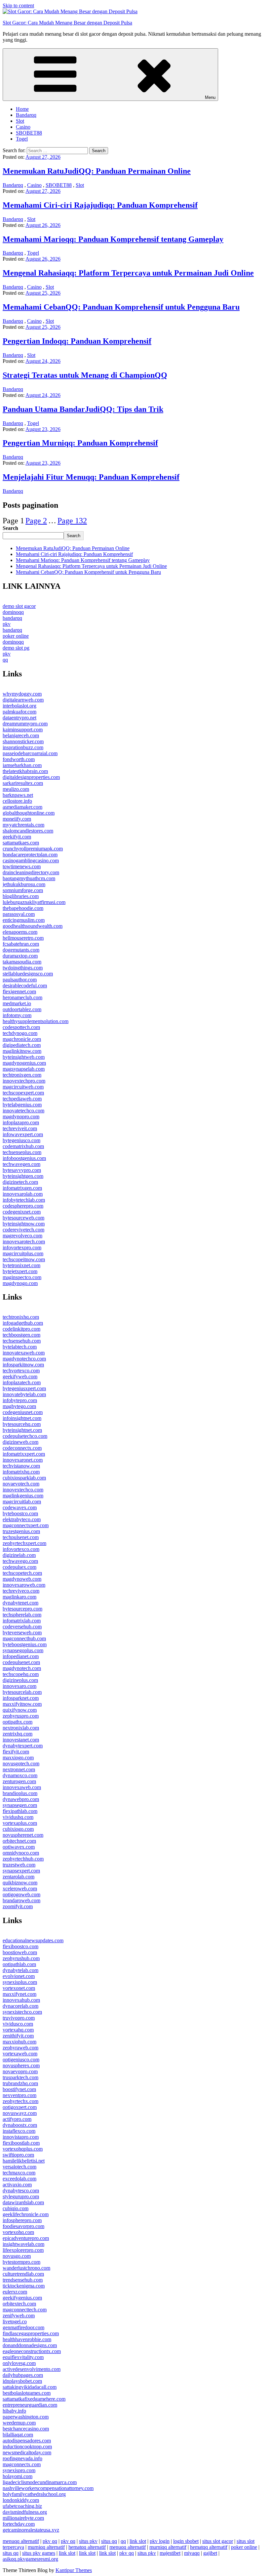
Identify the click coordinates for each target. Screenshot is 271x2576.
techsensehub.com (22, 1341)
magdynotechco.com (24, 1359)
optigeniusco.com (21, 2060)
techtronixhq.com (21, 1317)
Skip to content (18, 5)
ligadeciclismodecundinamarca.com (40, 2482)
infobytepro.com (20, 1400)
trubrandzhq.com (20, 2083)
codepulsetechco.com (25, 1436)
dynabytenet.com (20, 1603)
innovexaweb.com (22, 1787)
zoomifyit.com (18, 1906)
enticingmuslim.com (24, 920)
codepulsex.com (19, 1567)
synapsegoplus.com (23, 1650)
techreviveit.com (20, 1128)
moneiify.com (17, 819)
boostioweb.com (20, 1952)
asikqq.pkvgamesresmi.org (30, 2559)
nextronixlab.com (21, 1728)
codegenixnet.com (22, 1212)
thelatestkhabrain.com (25, 771)
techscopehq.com (21, 1674)
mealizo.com (16, 789)
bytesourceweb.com (23, 1218)
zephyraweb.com (20, 2048)
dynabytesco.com (21, 2190)
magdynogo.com (20, 1283)
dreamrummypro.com (25, 724)
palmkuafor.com (19, 712)
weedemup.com (19, 2423)
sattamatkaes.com (21, 843)
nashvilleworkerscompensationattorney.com (48, 2488)
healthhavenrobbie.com (27, 2339)
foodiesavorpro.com (23, 2226)
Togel (22, 139)
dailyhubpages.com (23, 2375)
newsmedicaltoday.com (27, 2452)
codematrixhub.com (23, 1146)
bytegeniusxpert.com (24, 1388)
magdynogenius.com (24, 1063)
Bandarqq (26, 115)
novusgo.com (17, 2256)
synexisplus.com (20, 1982)
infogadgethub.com (23, 1323)
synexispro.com (19, 2470)
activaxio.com (17, 2185)
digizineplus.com (20, 1680)
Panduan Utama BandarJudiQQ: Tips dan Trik (83, 409)
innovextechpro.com (24, 1081)
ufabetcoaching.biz (22, 2506)
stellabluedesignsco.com (28, 974)
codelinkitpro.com (21, 1329)
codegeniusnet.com (23, 1412)
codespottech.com (21, 1027)
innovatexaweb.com (24, 1353)
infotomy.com (17, 1015)
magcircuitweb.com (23, 1087)
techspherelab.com (22, 1615)
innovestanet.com (21, 1740)
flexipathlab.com (20, 1811)
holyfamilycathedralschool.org (34, 2494)
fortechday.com (19, 2524)
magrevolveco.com (22, 1236)
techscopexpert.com (23, 1093)
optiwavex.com (19, 1847)
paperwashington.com (26, 2417)
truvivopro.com (19, 2018)
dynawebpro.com (21, 1799)
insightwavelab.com (23, 2244)
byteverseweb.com (22, 1632)
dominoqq (13, 612)
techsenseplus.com (22, 1152)
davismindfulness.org (25, 2512)
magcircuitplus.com (23, 1253)
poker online (16, 636)
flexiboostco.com (20, 1946)
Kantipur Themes (74, 2570)
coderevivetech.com (23, 1230)
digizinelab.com (19, 1555)
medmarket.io (17, 1003)
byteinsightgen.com (23, 1176)
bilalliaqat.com (18, 2435)
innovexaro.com (19, 1686)
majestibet (170, 2553)
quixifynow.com (20, 1710)
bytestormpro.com (21, 2262)
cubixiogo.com (18, 1829)
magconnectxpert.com (26, 1525)
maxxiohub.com (19, 2042)
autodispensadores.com (27, 2441)
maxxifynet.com (19, 1994)
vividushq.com (18, 1817)
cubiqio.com (16, 2208)
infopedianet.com (21, 1656)
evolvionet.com (19, 1976)
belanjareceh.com (21, 735)
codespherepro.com (23, 1206)
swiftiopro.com (18, 2155)
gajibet (210, 2553)
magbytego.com (19, 1406)
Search (10, 528)
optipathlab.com (19, 1964)
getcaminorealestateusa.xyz (31, 2530)
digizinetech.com (20, 1182)
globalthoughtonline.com (29, 813)
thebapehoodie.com (23, 908)
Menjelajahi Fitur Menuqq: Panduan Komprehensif (91, 477)
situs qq (109, 2541)
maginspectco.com (22, 1277)
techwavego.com (20, 1561)
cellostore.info (17, 801)
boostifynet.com (19, 2089)
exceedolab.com (19, 2179)
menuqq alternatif (21, 2541)
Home (22, 109)
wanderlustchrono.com (26, 2268)
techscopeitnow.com (24, 1259)
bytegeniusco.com (21, 1140)
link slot (138, 2541)
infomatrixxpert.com (24, 1454)
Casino (23, 127)
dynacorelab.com (20, 2006)
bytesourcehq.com (22, 1424)
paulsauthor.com (20, 980)
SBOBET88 (29, 133)
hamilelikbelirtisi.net (24, 2161)
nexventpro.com (19, 2095)
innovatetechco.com (23, 1111)
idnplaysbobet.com (22, 2381)
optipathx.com (18, 1722)
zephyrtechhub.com (23, 1859)
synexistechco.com (22, 2012)
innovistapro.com (21, 2137)
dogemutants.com (21, 950)
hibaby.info (14, 2411)
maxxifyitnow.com (22, 1704)
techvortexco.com (21, 1371)
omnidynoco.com (21, 1853)
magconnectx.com (22, 2464)
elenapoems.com (20, 932)
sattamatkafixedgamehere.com (34, 2399)
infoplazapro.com (21, 1122)
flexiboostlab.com (21, 2143)
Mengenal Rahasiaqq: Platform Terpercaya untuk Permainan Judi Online (128, 273)
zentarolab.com (19, 1877)
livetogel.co (15, 2321)
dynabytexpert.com (23, 1746)
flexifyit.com (16, 1752)
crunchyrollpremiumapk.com (33, 849)
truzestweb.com (19, 1865)
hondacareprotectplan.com (30, 855)
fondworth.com (19, 759)
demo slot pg (16, 648)
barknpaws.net (18, 795)
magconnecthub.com (24, 1638)
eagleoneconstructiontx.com (32, 2351)
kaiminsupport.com (23, 730)
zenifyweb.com (19, 2316)
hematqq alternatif (87, 2547)
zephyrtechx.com (20, 2101)
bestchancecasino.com (26, 2429)
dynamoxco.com (20, 1775)
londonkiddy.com (21, 2500)
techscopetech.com (22, 1573)
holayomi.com (18, 2476)
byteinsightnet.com (22, 1430)
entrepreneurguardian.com (30, 2405)
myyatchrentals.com (23, 825)
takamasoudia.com (22, 962)
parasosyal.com (19, 914)
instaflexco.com (19, 2131)
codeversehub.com (22, 1627)
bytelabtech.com (20, 1347)
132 (72, 521)
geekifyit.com (17, 837)
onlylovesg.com (19, 2363)
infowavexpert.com (23, 1134)
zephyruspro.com (21, 1716)
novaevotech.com (21, 1484)
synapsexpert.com (21, 1871)
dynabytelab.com (20, 1970)
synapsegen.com (20, 1805)
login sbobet (186, 2541)
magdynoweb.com (22, 1579)
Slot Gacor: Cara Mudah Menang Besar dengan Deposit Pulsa (67, 23)
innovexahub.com (21, 2000)
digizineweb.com (20, 1442)
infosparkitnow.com (23, 1365)
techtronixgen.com (22, 1075)
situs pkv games (39, 2553)
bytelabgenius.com (22, 1105)
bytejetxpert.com (20, 1271)
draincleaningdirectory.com (31, 872)
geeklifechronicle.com (26, 2214)
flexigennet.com (19, 991)
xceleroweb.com (20, 1889)
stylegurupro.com (21, 2196)
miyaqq (192, 2553)
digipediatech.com (22, 1045)
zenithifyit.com (18, 2036)
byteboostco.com (20, 1513)
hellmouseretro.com (23, 938)
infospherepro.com (22, 2220)
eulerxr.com (15, 2292)
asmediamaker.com (22, 807)
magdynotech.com (22, 1668)
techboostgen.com (21, 1335)
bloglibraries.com (21, 896)
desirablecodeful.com (25, 986)
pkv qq (50, 2541)
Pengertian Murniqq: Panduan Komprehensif (80, 443)
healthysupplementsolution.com (36, 1021)
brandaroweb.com (21, 1900)
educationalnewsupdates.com (33, 1940)
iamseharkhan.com (22, 765)
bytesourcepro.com (22, 1609)
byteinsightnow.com (24, 1224)
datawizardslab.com (23, 2202)
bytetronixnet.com (21, 1265)
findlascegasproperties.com (31, 2333)
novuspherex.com (21, 2065)
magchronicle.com (22, 1039)
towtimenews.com (22, 866)
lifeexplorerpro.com (23, 2250)
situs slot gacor (218, 2541)
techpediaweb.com (22, 1099)
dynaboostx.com (20, 2125)
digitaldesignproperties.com (31, 777)
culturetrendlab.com (23, 2274)
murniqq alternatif (46, 2547)
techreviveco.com (21, 1591)
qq (5, 660)
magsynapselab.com (24, 1069)
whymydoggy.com (22, 694)
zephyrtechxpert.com (24, 1543)
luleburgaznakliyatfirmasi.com (34, 902)
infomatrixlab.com (22, 1621)
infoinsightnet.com (22, 1418)
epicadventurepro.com (26, 2238)
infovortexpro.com (22, 1247)
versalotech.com (19, 2167)
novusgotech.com (21, 1763)
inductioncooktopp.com (27, 2447)
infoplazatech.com (22, 1382)
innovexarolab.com (23, 1194)
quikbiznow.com (20, 1883)
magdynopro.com (21, 1116)
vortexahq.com (18, 2030)
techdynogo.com (20, 1033)
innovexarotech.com (24, 1242)
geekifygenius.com (22, 2298)
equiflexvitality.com (23, 2357)
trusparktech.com (20, 2077)
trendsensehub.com (23, 2280)
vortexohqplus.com (23, 2149)
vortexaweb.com (20, 2054)
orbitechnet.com (19, 1841)
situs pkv (88, 2541)
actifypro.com (17, 2119)
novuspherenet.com (23, 1835)
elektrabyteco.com (22, 1519)
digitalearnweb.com (23, 700)
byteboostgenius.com (25, 1644)
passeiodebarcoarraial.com (30, 753)
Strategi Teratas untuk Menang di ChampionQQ (85, 375)
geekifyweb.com (20, 1376)
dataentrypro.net (19, 718)
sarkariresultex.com (23, 783)
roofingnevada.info (22, 2458)
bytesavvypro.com (22, 1170)
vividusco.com (18, 2024)
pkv (7, 624)
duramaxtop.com (20, 956)
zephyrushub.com (21, 1958)
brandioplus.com (20, 1793)
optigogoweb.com (21, 1894)
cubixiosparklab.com (24, 1478)
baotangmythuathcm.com (29, 878)
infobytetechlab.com (24, 1200)
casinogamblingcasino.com (31, 860)
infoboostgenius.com (24, 1158)
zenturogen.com (19, 1781)
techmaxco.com (19, 2173)
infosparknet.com (21, 1698)
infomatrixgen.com (22, 1188)
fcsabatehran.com (21, 944)
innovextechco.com (23, 1490)
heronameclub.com (22, 997)
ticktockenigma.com (24, 2286)
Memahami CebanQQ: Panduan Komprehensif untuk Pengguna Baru (121, 307)
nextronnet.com (19, 1769)
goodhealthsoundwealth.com (33, 926)
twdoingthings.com (23, 968)
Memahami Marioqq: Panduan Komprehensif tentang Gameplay (113, 239)
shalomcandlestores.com (28, 831)
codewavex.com (20, 1507)
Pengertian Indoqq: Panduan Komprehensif (77, 341)
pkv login (160, 2541)
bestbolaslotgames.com (27, 2393)
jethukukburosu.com (24, 884)
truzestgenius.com (21, 1531)
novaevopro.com (20, 2071)
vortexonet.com (19, 1988)
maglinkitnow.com (22, 1051)
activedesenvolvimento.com (32, 2369)
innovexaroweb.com (24, 1585)
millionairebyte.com (23, 2518)
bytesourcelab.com (22, 1692)
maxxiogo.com (18, 1758)
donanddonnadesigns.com (30, 2345)
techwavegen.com (21, 1164)
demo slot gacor (19, 606)
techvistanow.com (21, 1466)
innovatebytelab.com (24, 1394)
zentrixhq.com (18, 1734)
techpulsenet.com (21, 1537)
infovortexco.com (21, 1549)
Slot (20, 121)
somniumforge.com (23, 890)
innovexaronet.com (23, 1460)
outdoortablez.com (22, 1009)
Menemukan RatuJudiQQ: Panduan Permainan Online (97, 171)
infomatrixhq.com (21, 1472)
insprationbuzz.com (23, 747)
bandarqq (12, 618)
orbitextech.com (19, 2304)
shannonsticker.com (23, 741)
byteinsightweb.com (24, 1057)
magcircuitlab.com (22, 1502)
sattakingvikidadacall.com (30, 2387)
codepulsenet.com (21, 1662)
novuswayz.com (20, 2113)
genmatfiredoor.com (23, 2327)
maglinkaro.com (19, 1597)
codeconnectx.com (22, 1448)
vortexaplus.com (20, 1823)
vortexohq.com (18, 2232)
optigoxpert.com (20, 2107)
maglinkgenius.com (23, 1496)
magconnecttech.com (25, 2310)
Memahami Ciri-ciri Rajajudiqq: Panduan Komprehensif (100, 205)
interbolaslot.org (19, 706)
